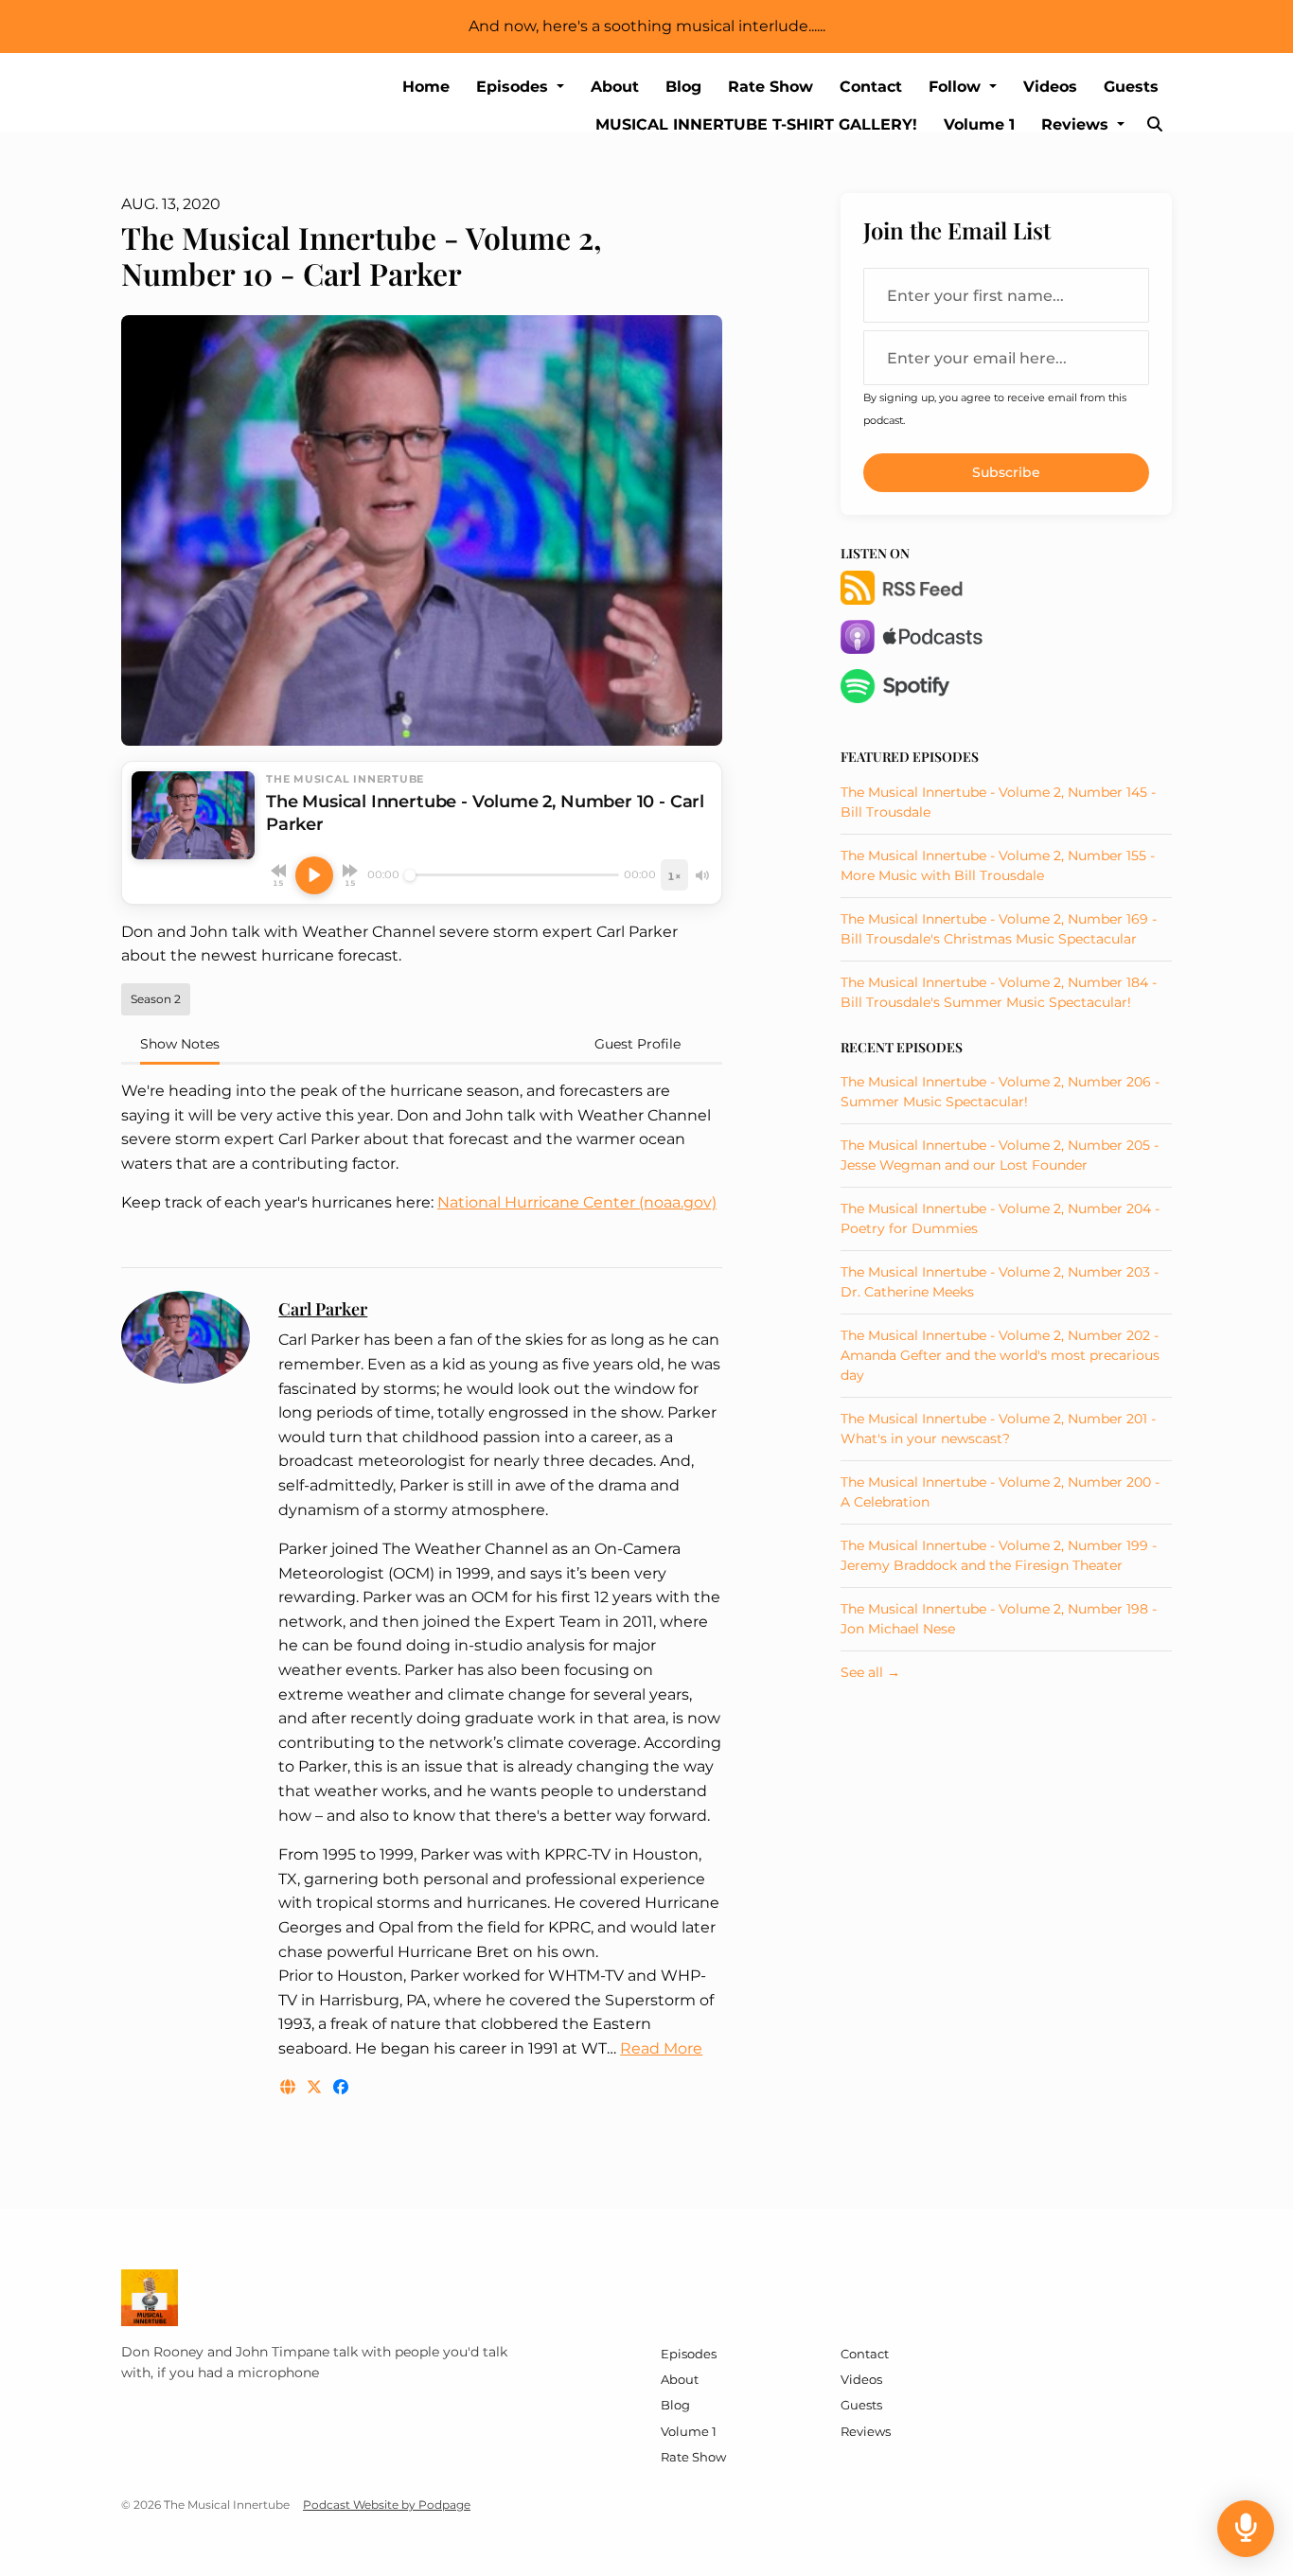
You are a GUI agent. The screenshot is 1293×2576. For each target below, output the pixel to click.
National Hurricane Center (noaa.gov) (577, 1202)
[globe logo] (290, 2087)
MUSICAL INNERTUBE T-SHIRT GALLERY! (756, 124)
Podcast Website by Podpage (387, 2505)
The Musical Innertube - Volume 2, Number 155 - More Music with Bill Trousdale (998, 865)
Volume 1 (979, 124)
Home (426, 87)
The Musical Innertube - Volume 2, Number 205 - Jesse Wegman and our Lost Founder (1000, 1155)
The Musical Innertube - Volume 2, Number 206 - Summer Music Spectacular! (1000, 1092)
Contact (871, 87)
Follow (957, 87)
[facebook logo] (341, 2087)
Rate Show (770, 87)
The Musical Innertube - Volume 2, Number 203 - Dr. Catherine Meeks (1000, 1282)
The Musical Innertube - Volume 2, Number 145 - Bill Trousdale (998, 802)
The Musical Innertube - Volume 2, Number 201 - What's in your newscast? (998, 1429)
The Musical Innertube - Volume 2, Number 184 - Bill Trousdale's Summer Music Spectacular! (999, 992)
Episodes (514, 87)
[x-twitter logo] (316, 2087)
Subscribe (1006, 472)
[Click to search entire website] (1155, 125)
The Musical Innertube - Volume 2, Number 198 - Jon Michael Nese (999, 1619)
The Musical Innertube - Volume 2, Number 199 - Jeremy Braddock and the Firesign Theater (999, 1555)
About (615, 87)
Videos (1050, 87)
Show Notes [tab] (180, 1044)
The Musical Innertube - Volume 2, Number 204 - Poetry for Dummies (1000, 1218)
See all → (870, 1672)
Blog (683, 87)
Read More (661, 2048)
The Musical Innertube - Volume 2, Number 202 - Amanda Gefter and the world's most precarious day (1000, 1355)
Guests (1131, 87)
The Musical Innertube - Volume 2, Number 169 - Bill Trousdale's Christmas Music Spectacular (999, 929)
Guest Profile (638, 1044)
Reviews (1077, 124)
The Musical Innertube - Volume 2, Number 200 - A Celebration (1000, 1492)
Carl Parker (323, 1309)
